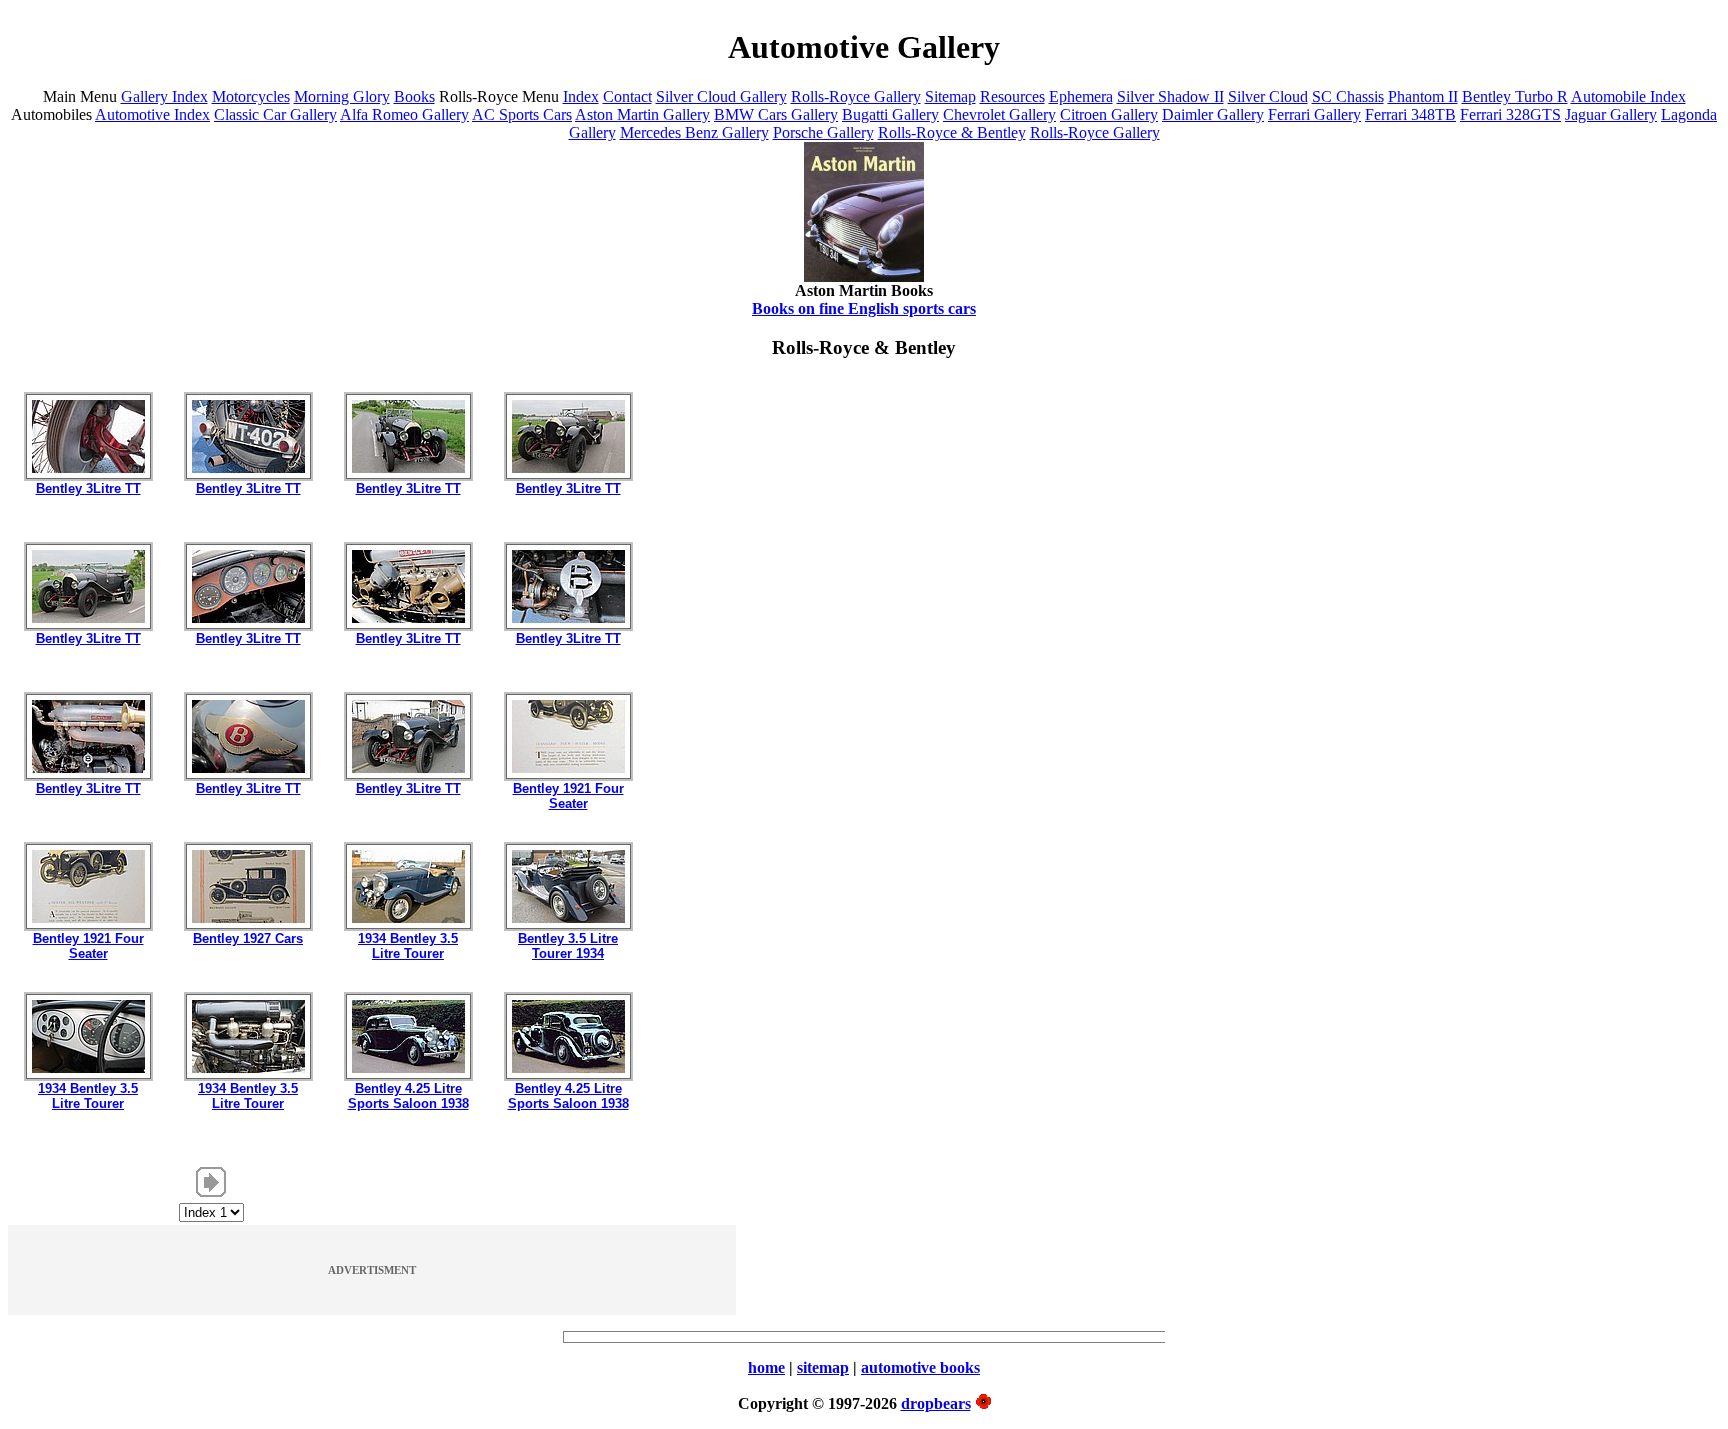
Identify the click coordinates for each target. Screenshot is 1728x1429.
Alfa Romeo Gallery (404, 114)
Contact (627, 96)
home (766, 1367)
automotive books (920, 1367)
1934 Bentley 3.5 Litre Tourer (408, 946)
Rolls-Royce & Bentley (952, 132)
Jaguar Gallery (1611, 114)
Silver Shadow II (1170, 96)
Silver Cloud (1268, 96)
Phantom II (1423, 96)
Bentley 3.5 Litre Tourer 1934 (568, 946)
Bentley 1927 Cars (248, 938)
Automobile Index (1628, 96)
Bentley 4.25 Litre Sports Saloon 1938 (408, 1096)
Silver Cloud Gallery (721, 96)
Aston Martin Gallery (642, 114)
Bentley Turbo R (1515, 96)
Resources (1012, 96)
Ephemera (1081, 96)
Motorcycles (251, 96)
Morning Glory (342, 96)
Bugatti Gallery (890, 114)
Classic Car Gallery (275, 114)
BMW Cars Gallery (776, 114)
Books (414, 96)
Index (581, 96)
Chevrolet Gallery (999, 114)
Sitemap (950, 96)
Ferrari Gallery (1314, 114)
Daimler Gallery (1213, 114)
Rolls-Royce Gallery (856, 96)
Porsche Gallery (823, 132)
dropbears (936, 1403)
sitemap (823, 1367)
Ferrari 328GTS (1510, 114)
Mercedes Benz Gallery (694, 132)
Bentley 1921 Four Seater (568, 796)
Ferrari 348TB (1410, 114)
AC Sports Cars (522, 114)
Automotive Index (152, 114)
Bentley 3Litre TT (88, 488)
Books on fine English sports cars (864, 308)
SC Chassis (1348, 96)
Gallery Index (164, 96)
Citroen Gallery (1109, 114)
